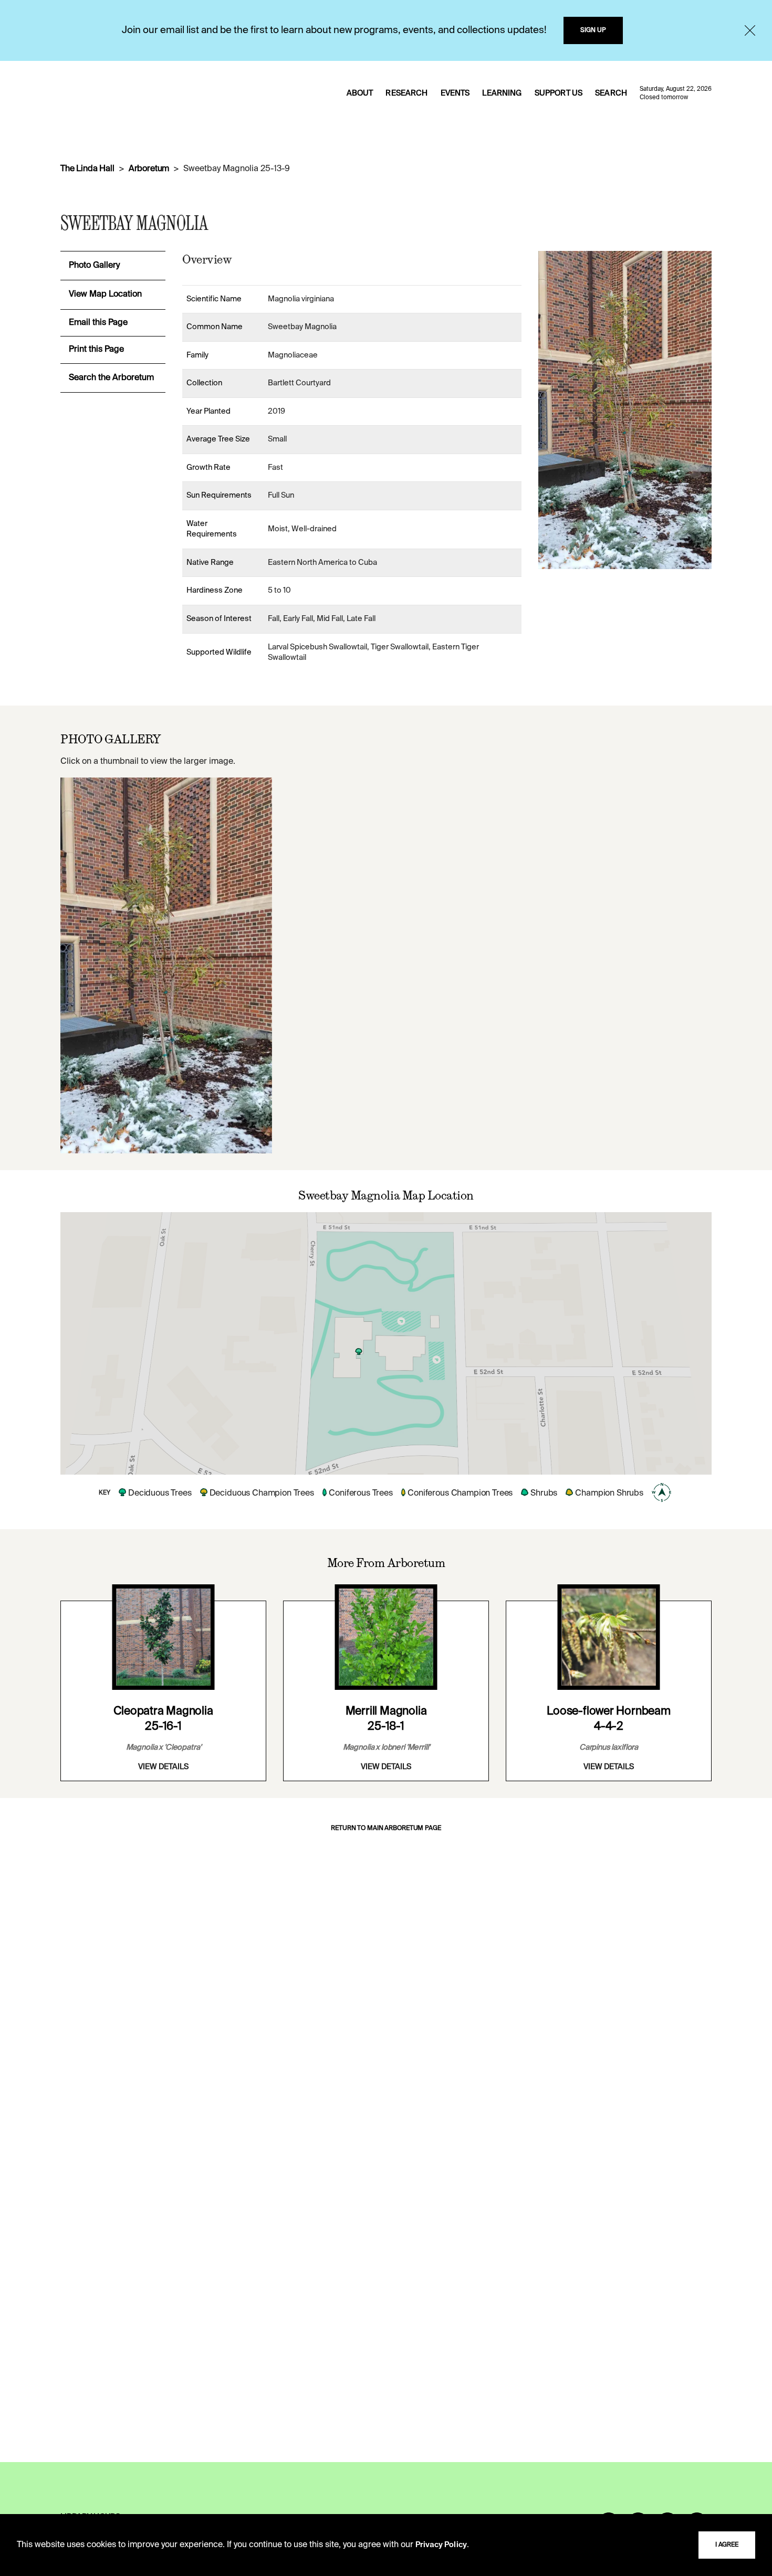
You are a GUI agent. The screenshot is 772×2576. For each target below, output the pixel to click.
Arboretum (149, 169)
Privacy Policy (441, 2545)
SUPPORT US (559, 93)
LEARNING (502, 93)
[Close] (750, 30)
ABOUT (360, 93)
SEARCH (611, 93)
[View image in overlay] (166, 965)
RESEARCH (406, 93)
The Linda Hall (87, 169)
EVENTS (455, 93)
